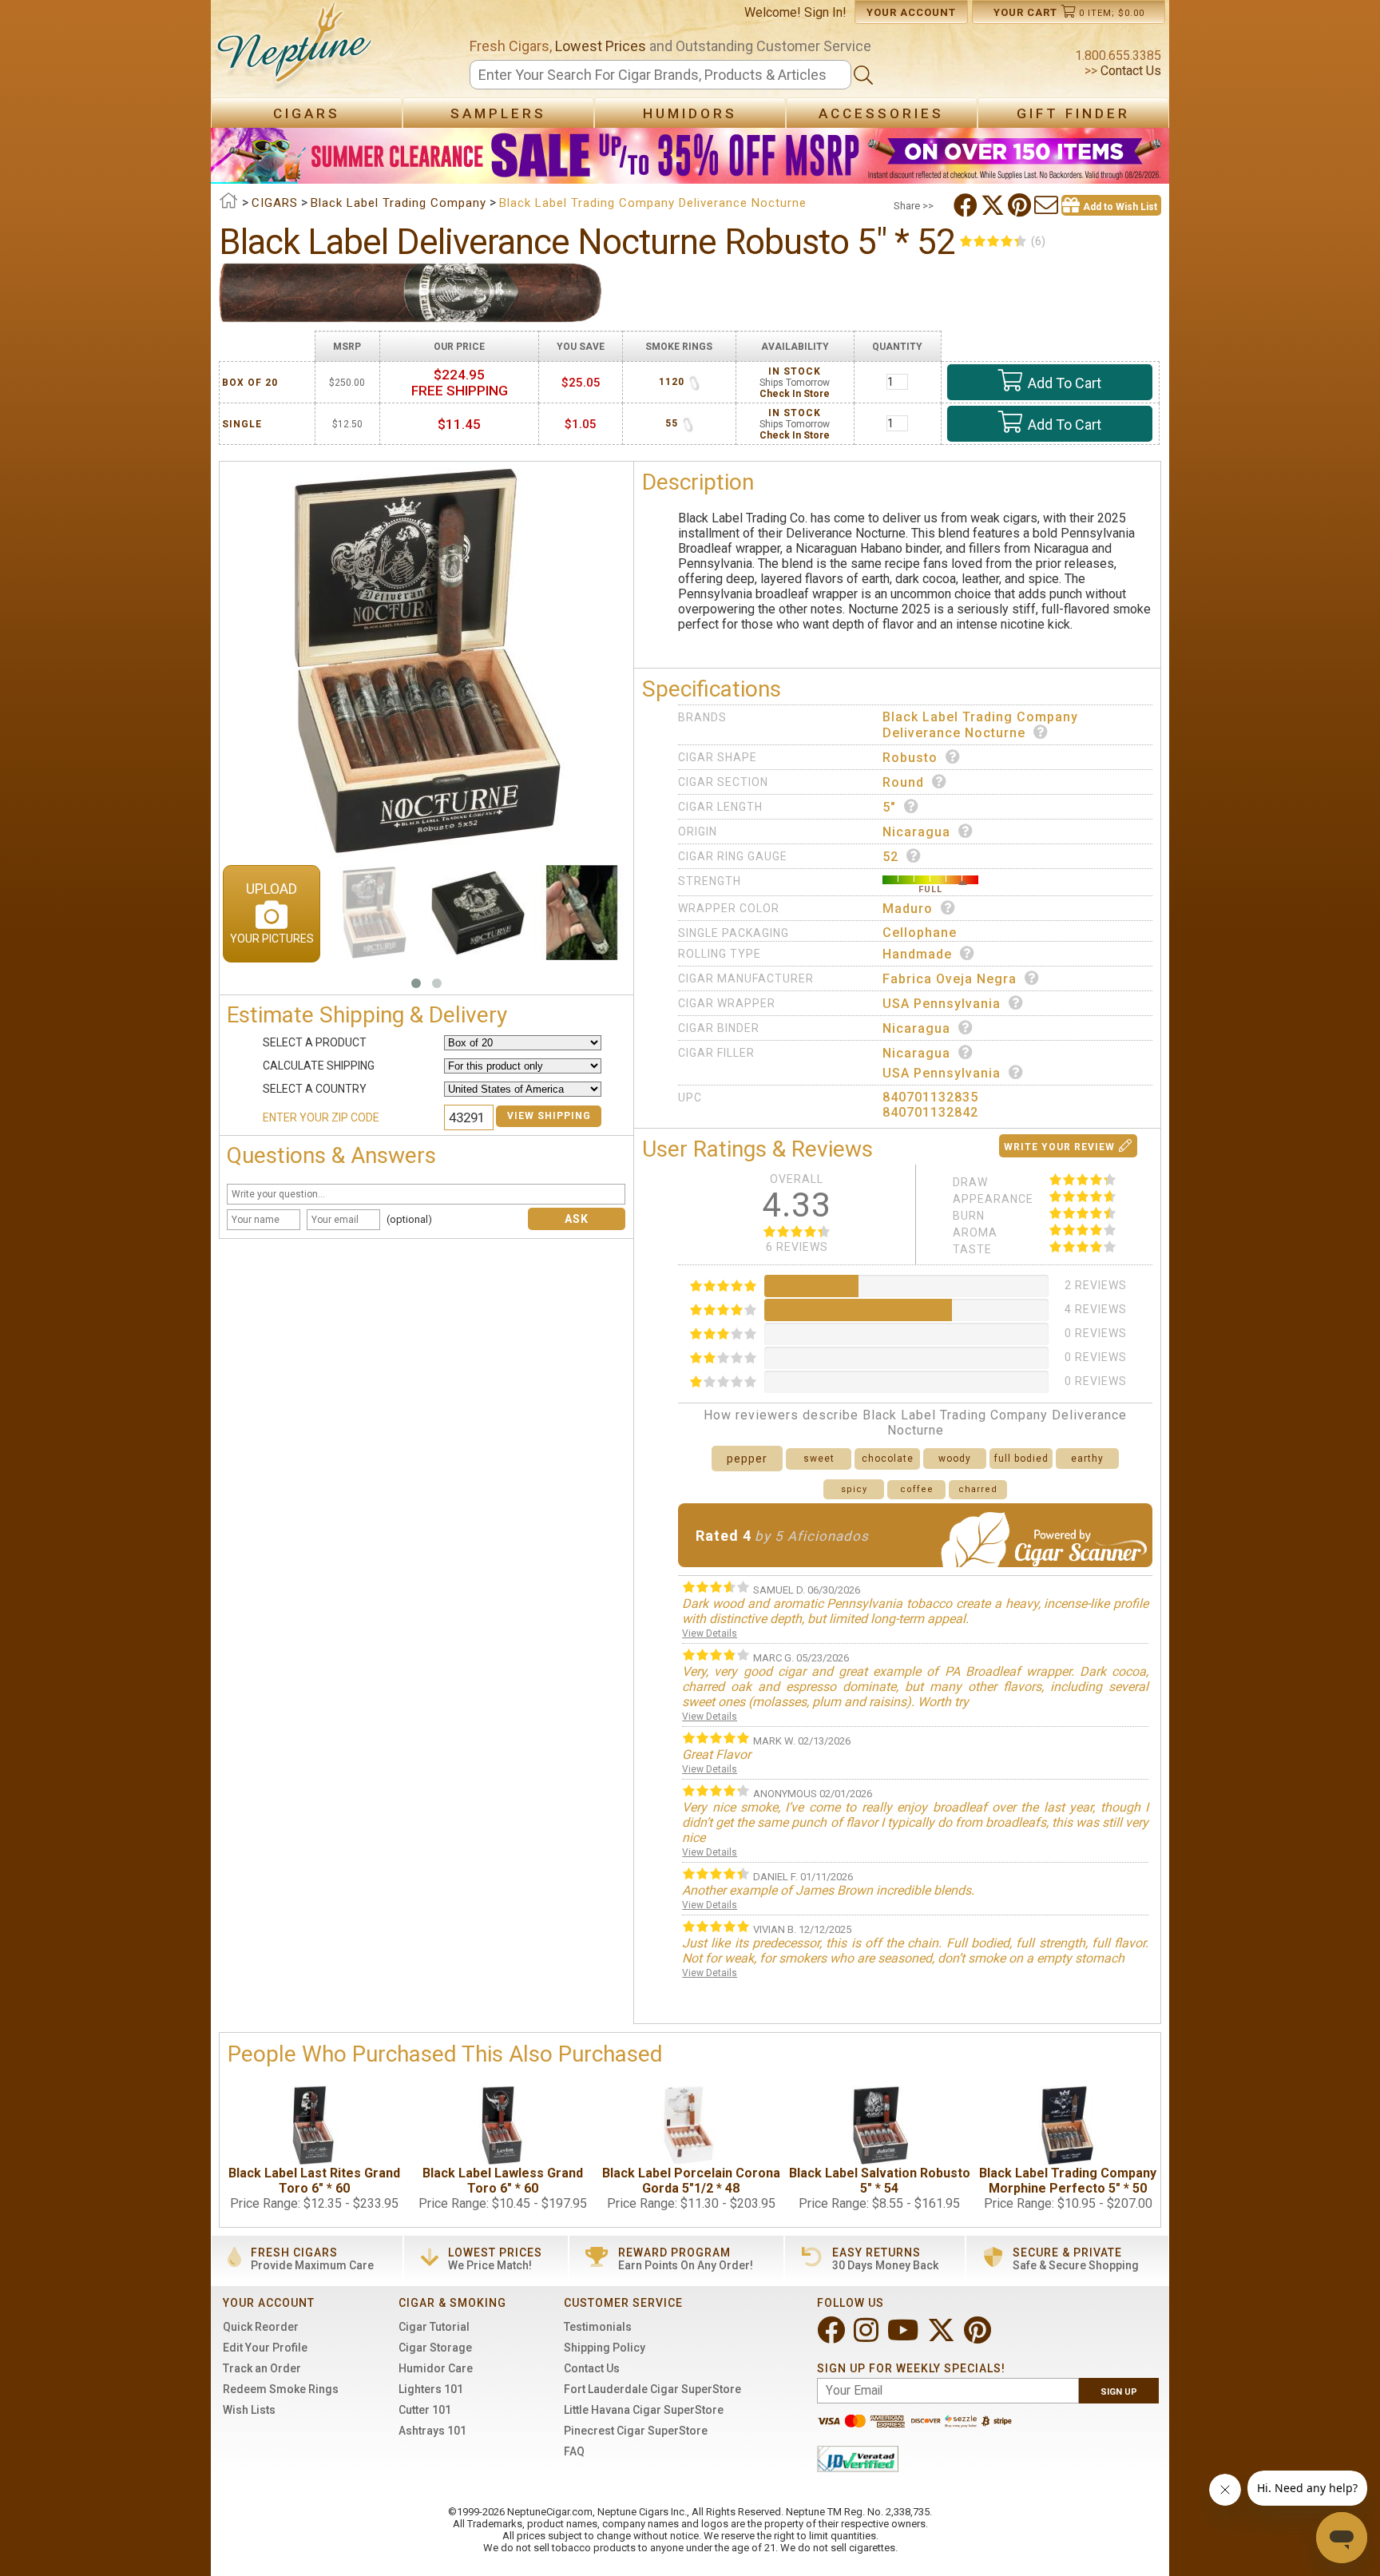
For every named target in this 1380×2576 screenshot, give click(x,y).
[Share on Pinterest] (1021, 205)
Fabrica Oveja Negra (950, 979)
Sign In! (825, 12)
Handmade (917, 954)
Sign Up (1119, 2392)
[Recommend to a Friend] (1048, 205)
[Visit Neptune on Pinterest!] (979, 2337)
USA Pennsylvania (942, 1004)
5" (889, 807)
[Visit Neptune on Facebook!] (833, 2337)
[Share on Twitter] (994, 205)
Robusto (910, 758)
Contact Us (1129, 71)
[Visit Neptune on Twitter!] (943, 2337)
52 (890, 857)
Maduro (908, 909)
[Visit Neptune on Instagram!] (868, 2337)
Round (903, 782)
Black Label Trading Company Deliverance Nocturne (980, 725)
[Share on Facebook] (967, 205)
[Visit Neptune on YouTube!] (904, 2337)
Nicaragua (916, 832)
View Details (710, 1633)
